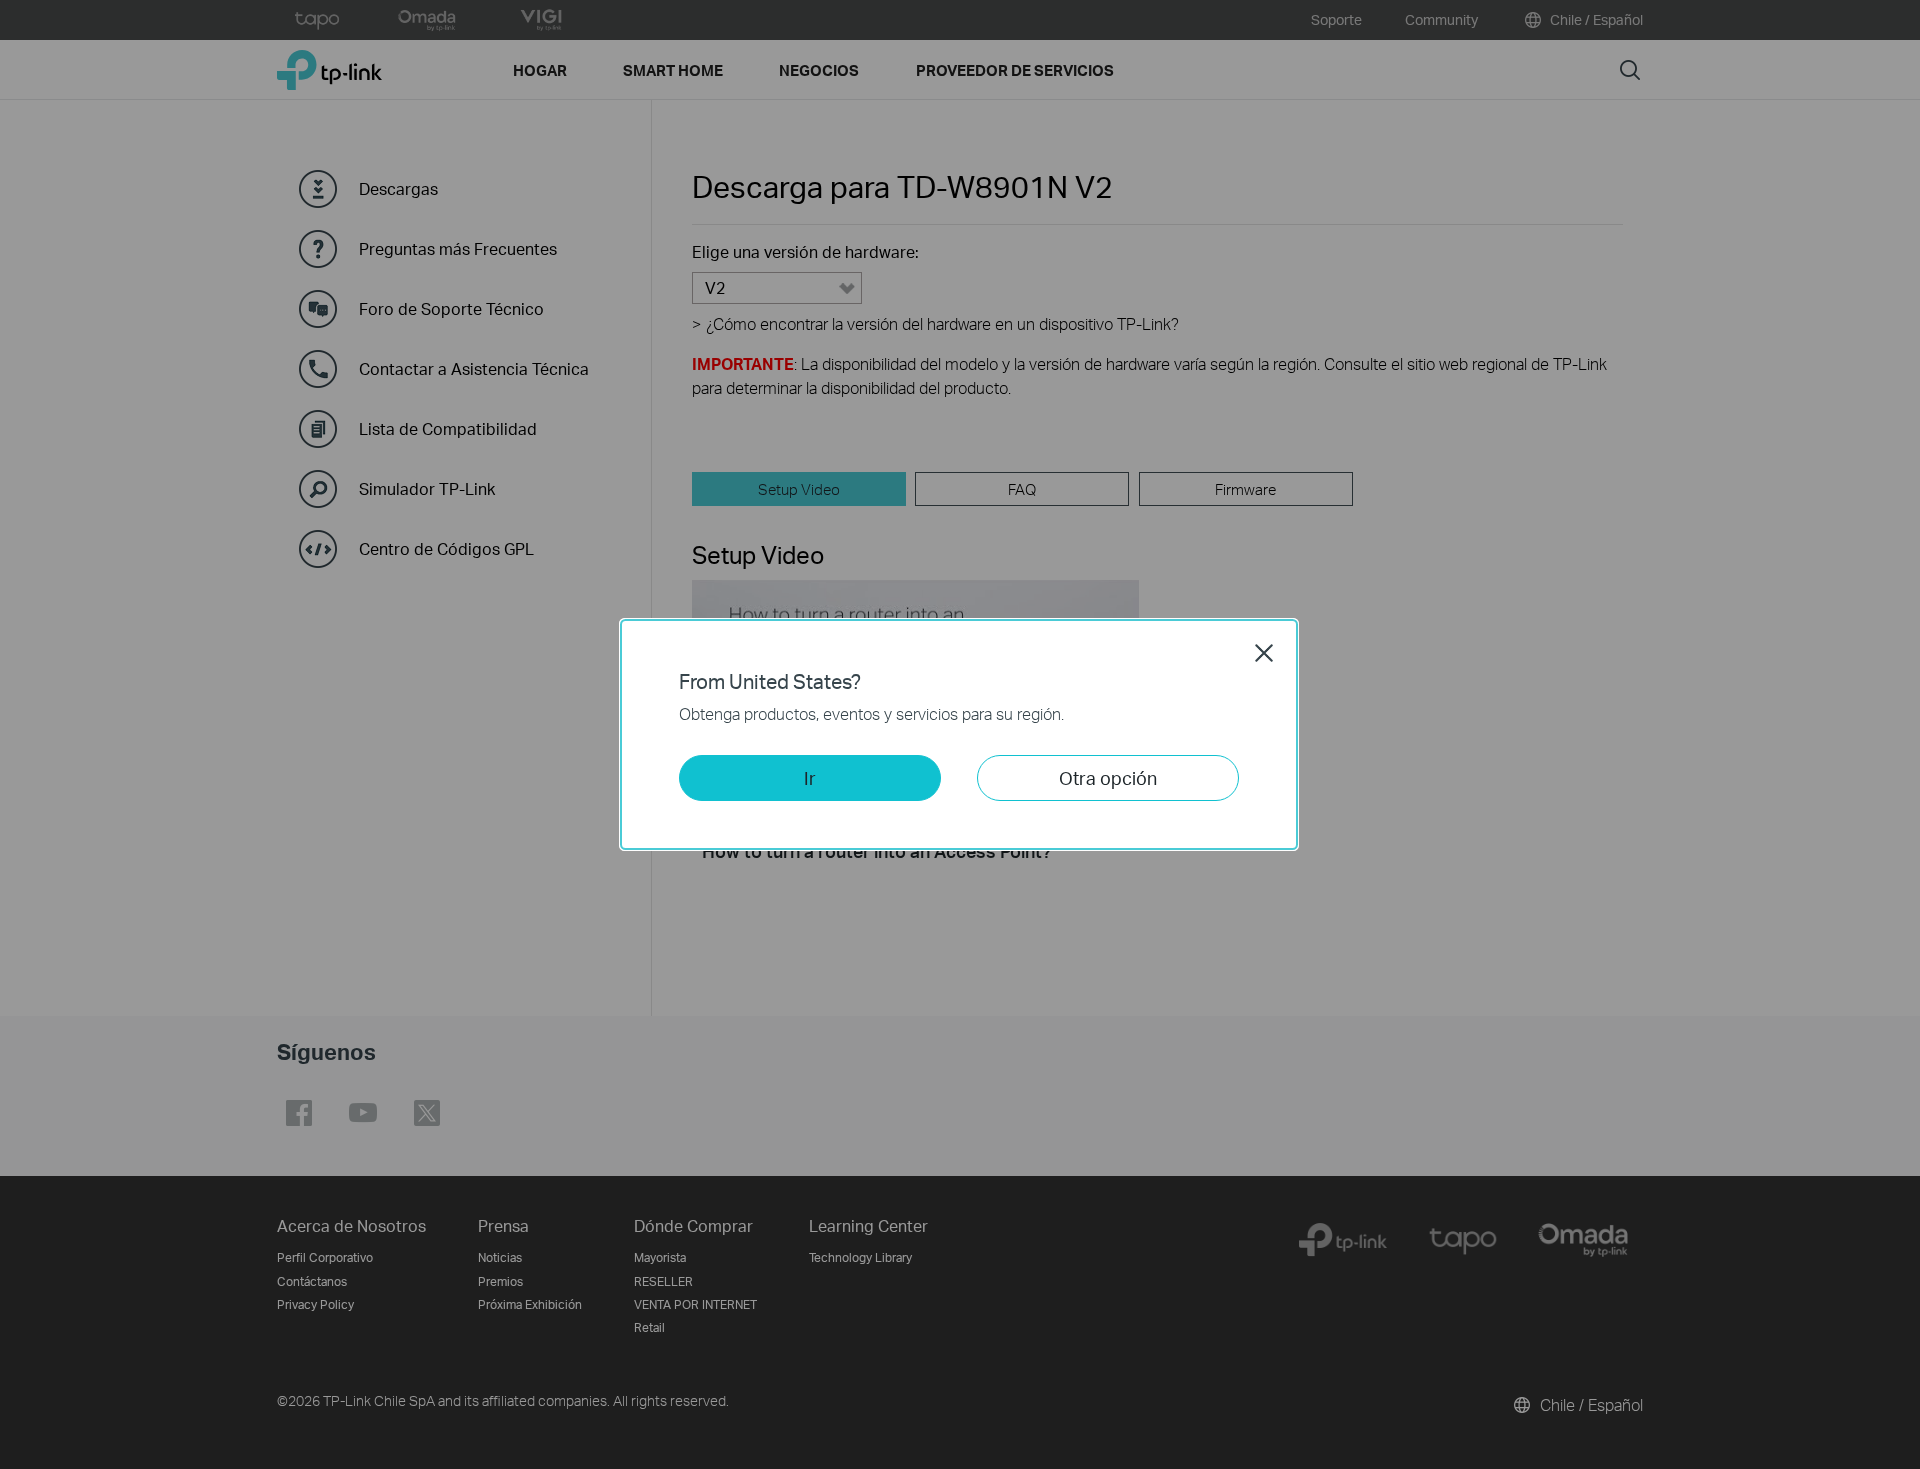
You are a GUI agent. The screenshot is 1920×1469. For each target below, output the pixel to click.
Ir (810, 777)
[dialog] (960, 734)
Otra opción (1108, 777)
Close (1264, 653)
